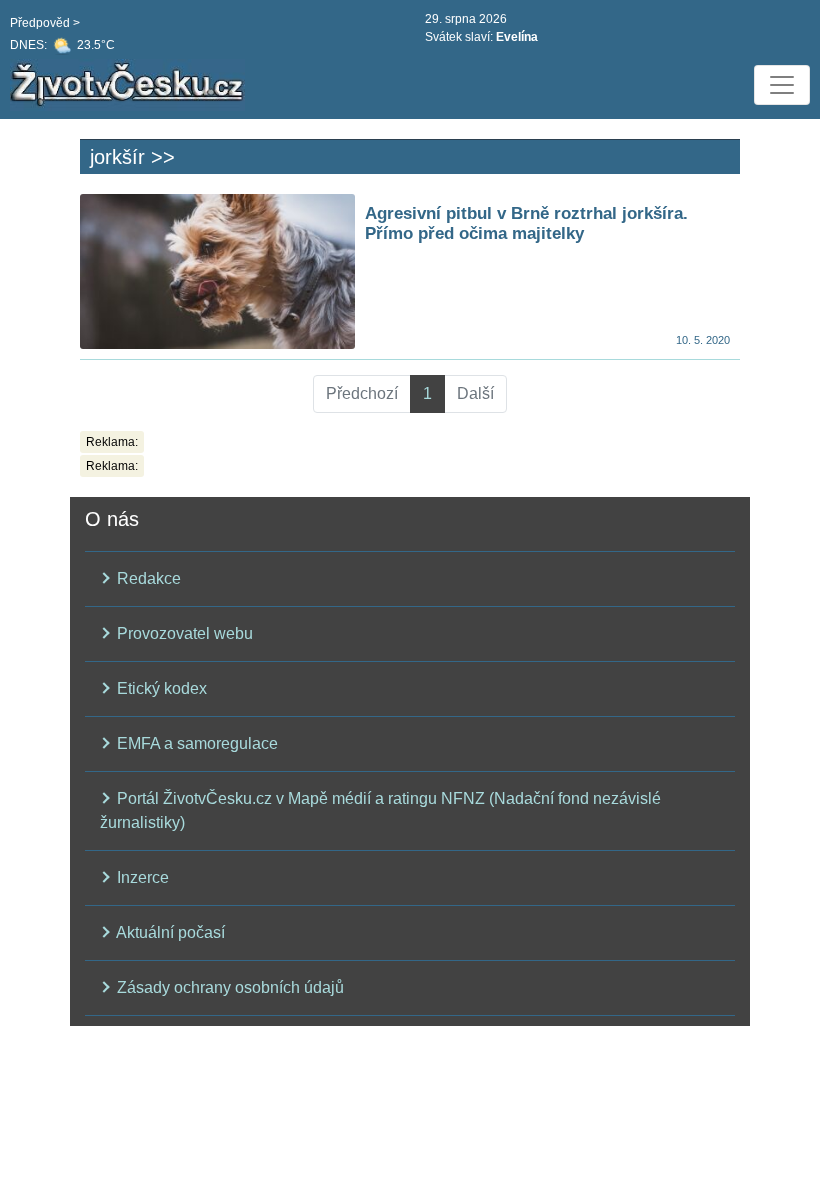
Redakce (147, 578)
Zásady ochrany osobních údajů (228, 987)
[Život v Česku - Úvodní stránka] (130, 85)
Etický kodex (160, 688)
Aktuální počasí (169, 932)
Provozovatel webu (183, 633)
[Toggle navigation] (782, 85)
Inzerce (141, 877)
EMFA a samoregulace (195, 743)
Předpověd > (45, 23)
